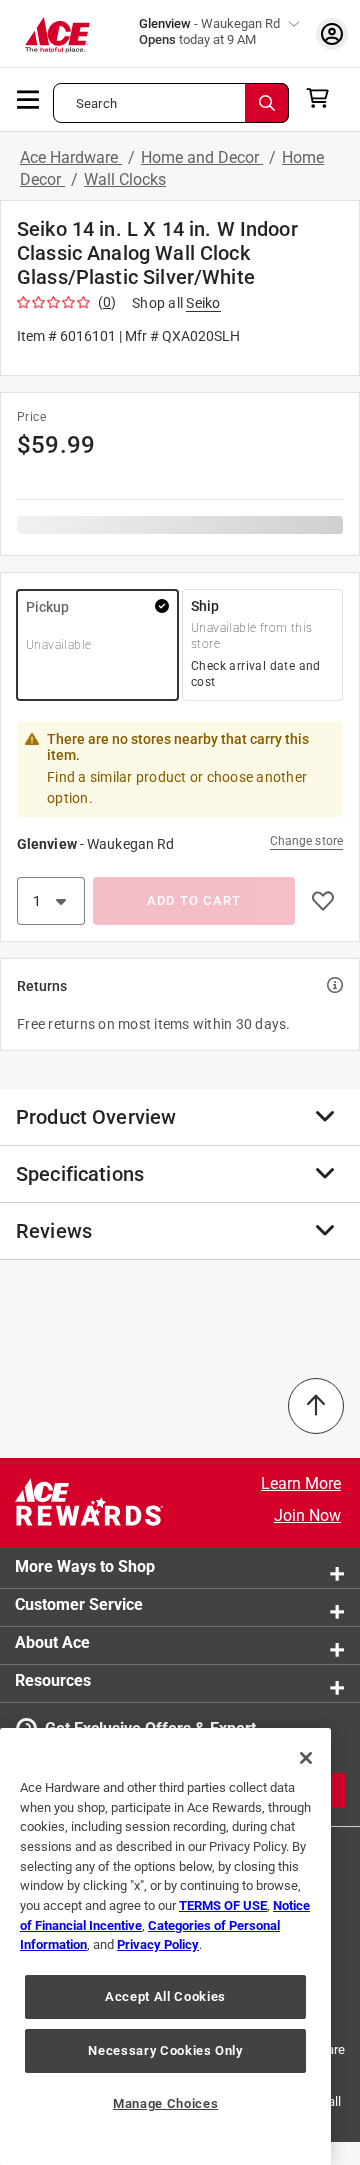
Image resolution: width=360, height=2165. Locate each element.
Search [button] (96, 103)
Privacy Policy (158, 1944)
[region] (165, 1946)
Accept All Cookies (165, 1996)
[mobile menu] (29, 98)
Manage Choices (165, 2103)
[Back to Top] (316, 1406)
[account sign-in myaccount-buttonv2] (332, 33)
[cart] (323, 98)
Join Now (307, 1515)
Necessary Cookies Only (165, 2050)
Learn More (301, 1483)
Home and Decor (202, 157)
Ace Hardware (71, 157)
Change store (306, 841)
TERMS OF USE (223, 1905)
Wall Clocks (125, 179)
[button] (97, 645)
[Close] (306, 1758)
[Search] (267, 103)
